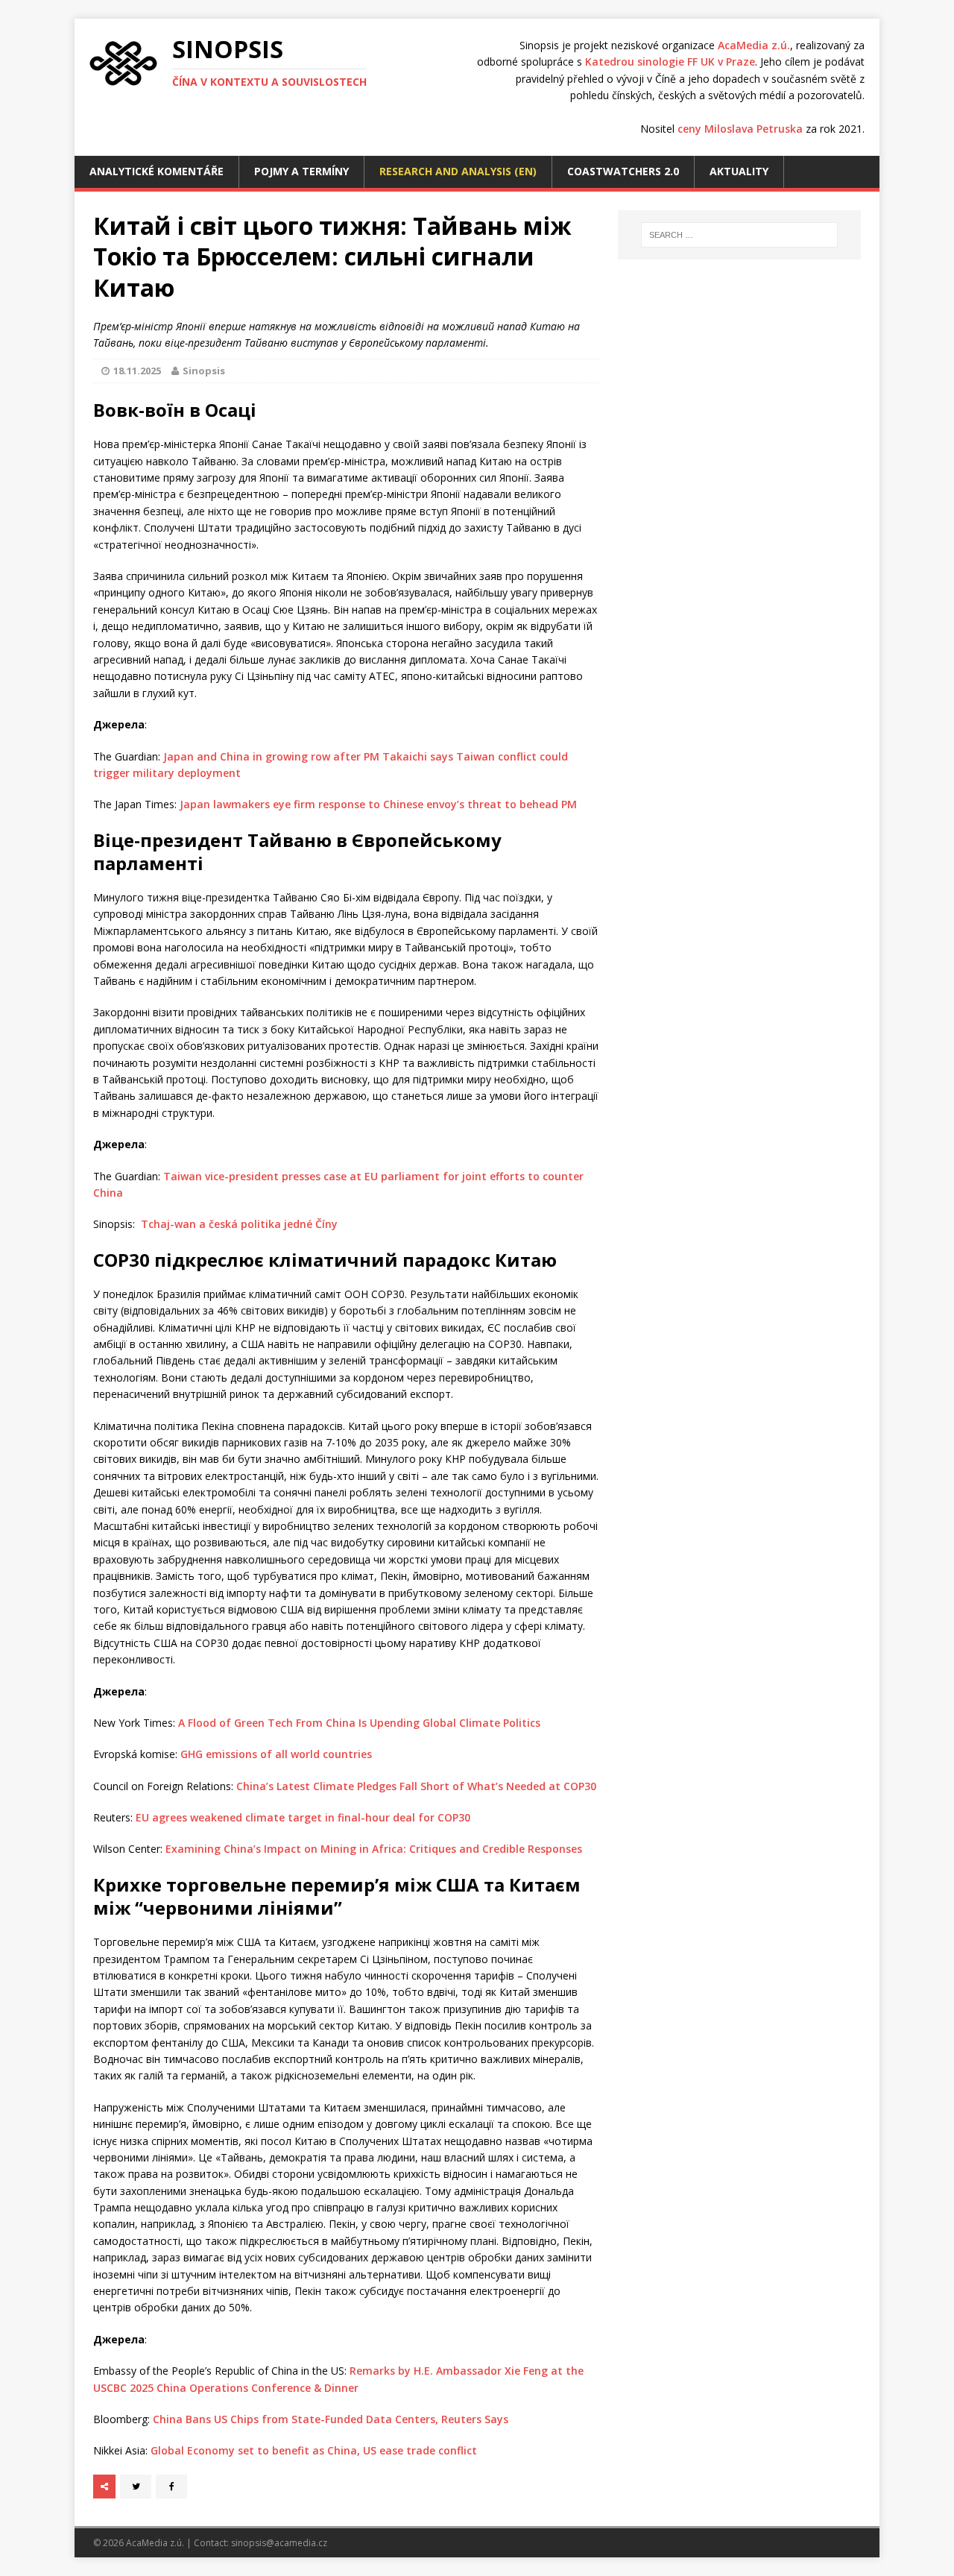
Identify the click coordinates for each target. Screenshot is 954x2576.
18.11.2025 (137, 371)
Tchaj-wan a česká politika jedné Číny (239, 1224)
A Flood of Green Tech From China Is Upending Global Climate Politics (359, 1723)
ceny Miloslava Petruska (740, 129)
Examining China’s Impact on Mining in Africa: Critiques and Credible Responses (374, 1849)
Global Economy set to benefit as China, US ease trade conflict (314, 2450)
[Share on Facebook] (171, 2487)
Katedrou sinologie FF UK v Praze (670, 62)
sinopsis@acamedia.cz (279, 2543)
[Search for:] (739, 235)
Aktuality (739, 171)
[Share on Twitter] (136, 2487)
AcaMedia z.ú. (754, 45)
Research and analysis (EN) (458, 171)
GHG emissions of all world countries (276, 1754)
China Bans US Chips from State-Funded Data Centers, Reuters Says (331, 2419)
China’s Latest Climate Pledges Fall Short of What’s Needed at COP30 (416, 1786)
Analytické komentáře (157, 171)
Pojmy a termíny (301, 171)
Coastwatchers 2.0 (623, 171)
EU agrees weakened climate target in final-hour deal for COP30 (303, 1817)
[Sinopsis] (123, 63)
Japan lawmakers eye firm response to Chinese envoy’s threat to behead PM (378, 804)
